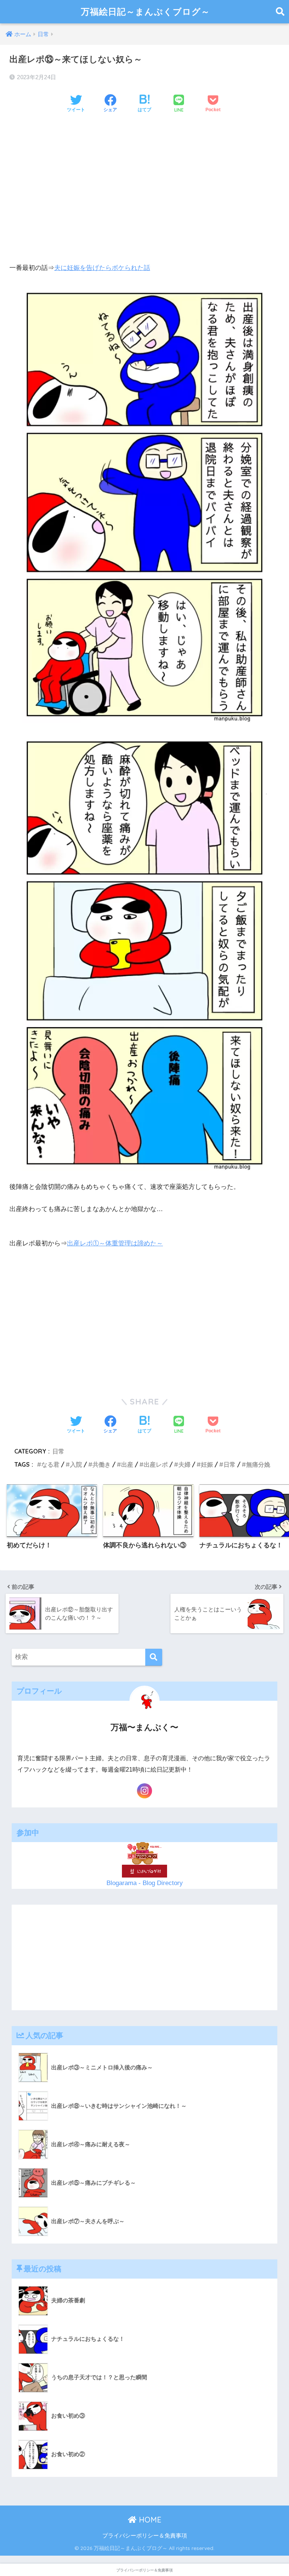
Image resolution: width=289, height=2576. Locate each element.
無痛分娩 (258, 1464)
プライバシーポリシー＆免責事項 (145, 2536)
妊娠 (207, 1464)
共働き (102, 1464)
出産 (127, 1464)
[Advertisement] (144, 178)
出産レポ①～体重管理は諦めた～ (115, 1243)
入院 (76, 1464)
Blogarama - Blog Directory (145, 1883)
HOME (149, 2520)
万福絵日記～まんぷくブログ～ (145, 11)
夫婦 (184, 1464)
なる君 (50, 1464)
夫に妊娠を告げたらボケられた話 (102, 268)
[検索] (154, 1657)
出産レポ (156, 1464)
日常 (58, 1451)
